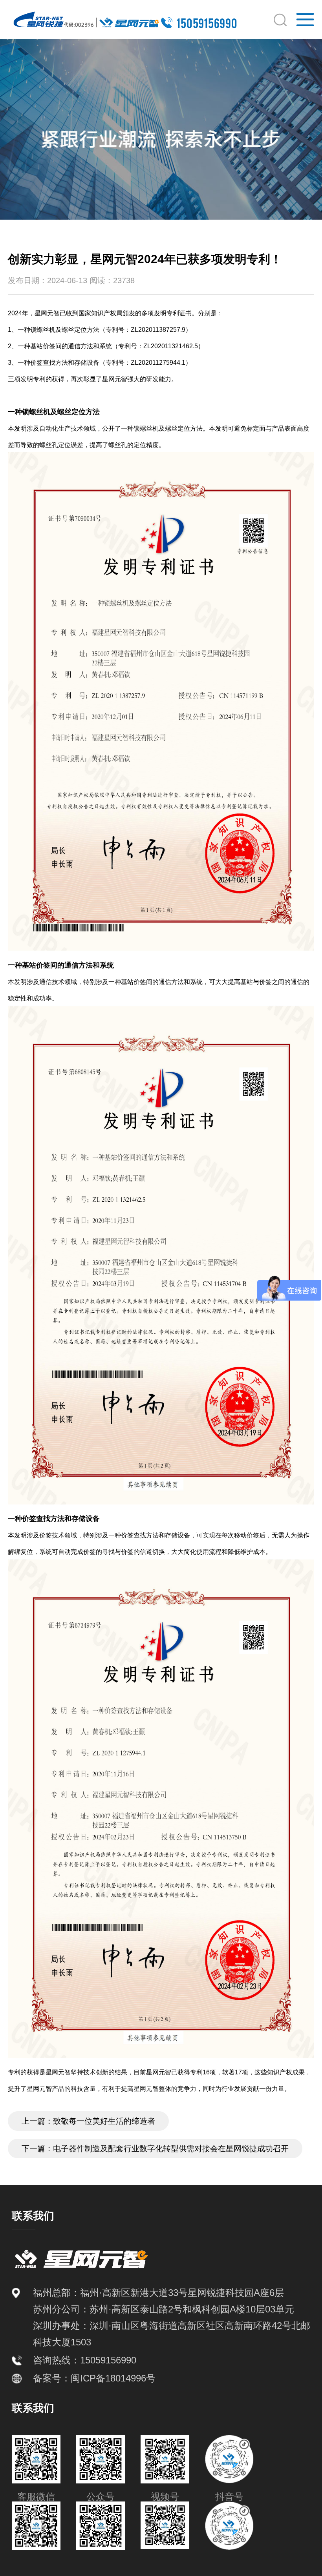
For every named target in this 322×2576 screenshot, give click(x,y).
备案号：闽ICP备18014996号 (94, 2378)
